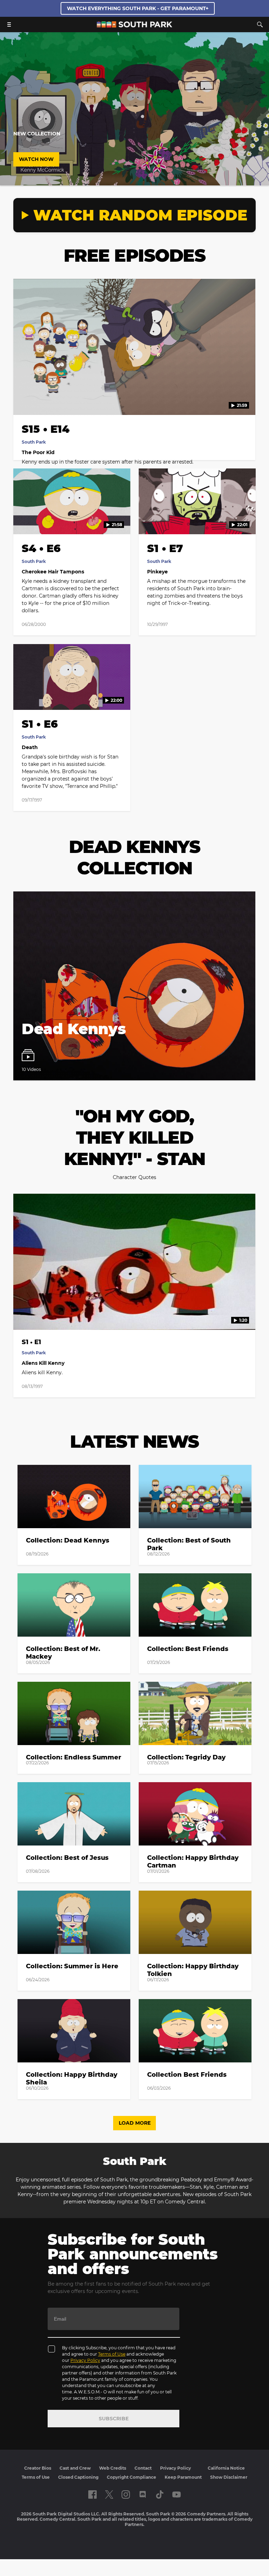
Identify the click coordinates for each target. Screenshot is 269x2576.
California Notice (226, 2468)
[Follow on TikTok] (160, 2494)
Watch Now (36, 159)
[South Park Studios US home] (134, 26)
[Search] (260, 24)
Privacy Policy (85, 2360)
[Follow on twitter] (109, 2494)
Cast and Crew (75, 2468)
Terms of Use (112, 2354)
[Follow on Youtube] (177, 2494)
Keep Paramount (183, 2477)
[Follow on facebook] (92, 2494)
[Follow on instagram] (126, 2494)
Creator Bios (38, 2468)
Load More (135, 2123)
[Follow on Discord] (143, 2494)
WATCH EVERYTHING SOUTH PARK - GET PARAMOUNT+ (138, 8)
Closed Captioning (78, 2477)
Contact (143, 2468)
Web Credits (113, 2468)
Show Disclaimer (229, 2477)
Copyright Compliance (132, 2477)
